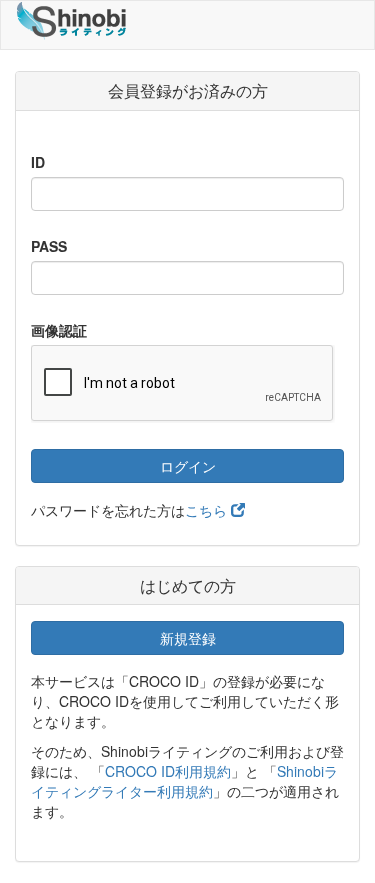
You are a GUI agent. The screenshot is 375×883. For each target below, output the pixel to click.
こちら (208, 510)
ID (38, 162)
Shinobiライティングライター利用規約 (184, 781)
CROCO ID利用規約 (168, 771)
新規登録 (188, 638)
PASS (49, 246)
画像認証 (59, 330)
